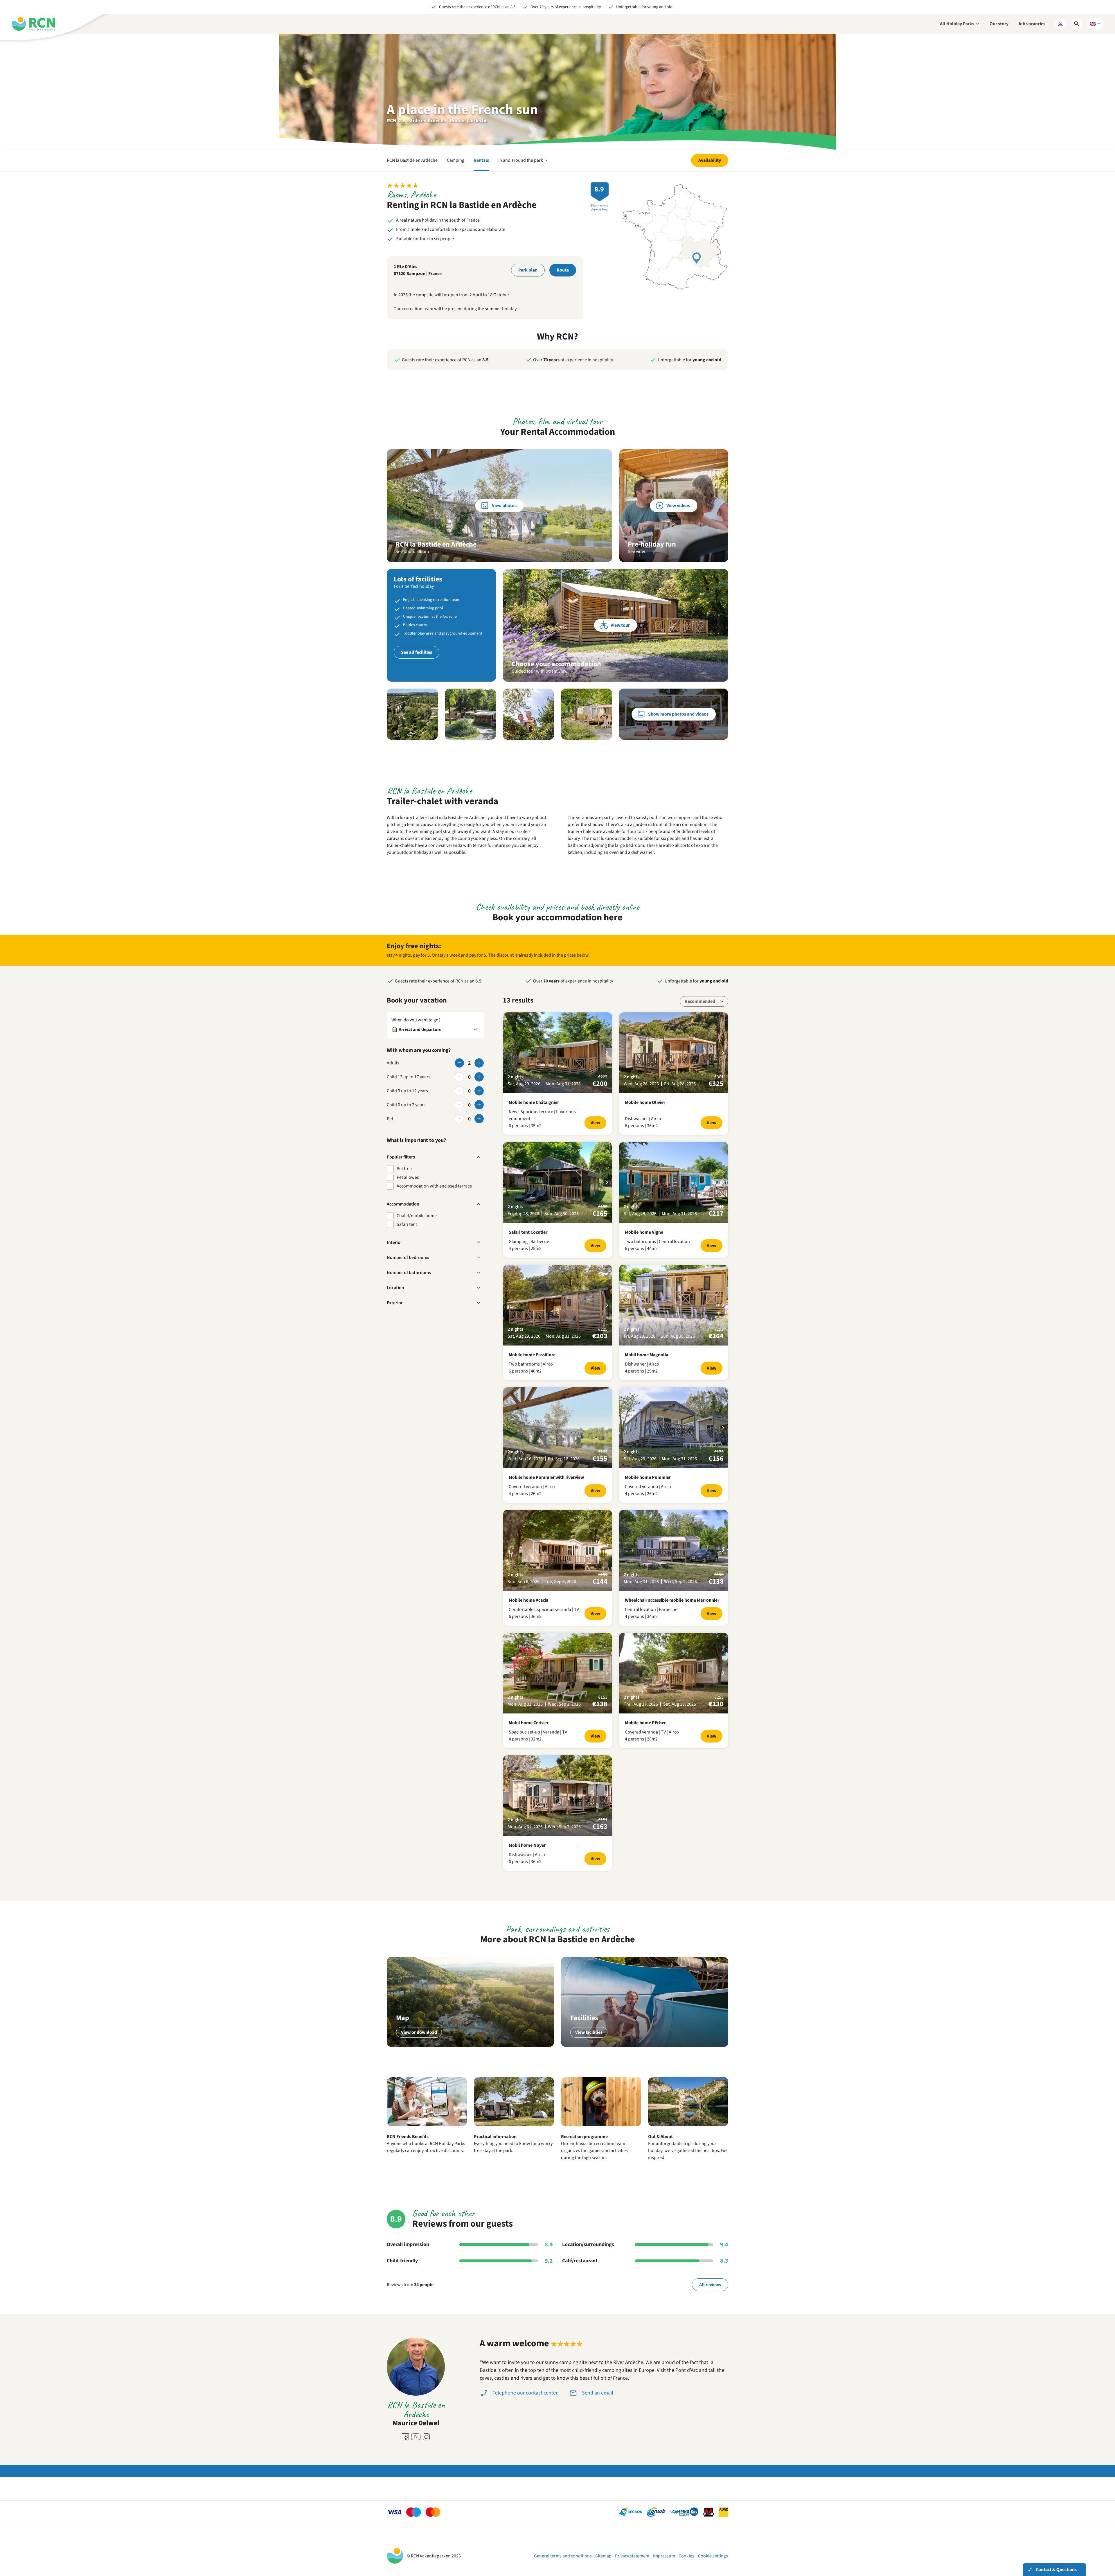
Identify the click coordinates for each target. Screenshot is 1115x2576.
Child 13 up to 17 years (409, 1077)
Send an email (598, 2393)
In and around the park (523, 164)
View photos (504, 506)
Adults (393, 1063)
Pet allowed (408, 1177)
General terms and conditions (563, 2556)
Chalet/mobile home (417, 1216)
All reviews (710, 2285)
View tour (620, 625)
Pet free (404, 1169)
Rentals (481, 160)
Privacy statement (632, 2556)
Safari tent (407, 1224)
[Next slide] (607, 1053)
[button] (412, 714)
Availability (710, 160)
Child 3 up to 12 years (407, 1091)
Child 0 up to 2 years (406, 1105)
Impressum (664, 2556)
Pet (390, 1119)
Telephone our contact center (525, 2393)
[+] (479, 1063)
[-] (459, 1063)
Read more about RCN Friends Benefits (427, 2131)
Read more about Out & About (688, 2131)
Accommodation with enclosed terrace (434, 1186)
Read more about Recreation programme (601, 2131)
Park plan (528, 270)
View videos (678, 506)
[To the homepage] (33, 24)
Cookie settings (713, 2556)
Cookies (686, 2556)
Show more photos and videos (678, 714)
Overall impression (408, 2245)
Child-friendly (402, 2261)
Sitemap (603, 2556)
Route (563, 270)
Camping (456, 160)
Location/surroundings (588, 2245)
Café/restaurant (580, 2261)
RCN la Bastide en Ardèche (412, 160)
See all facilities (417, 652)
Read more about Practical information (514, 2131)
